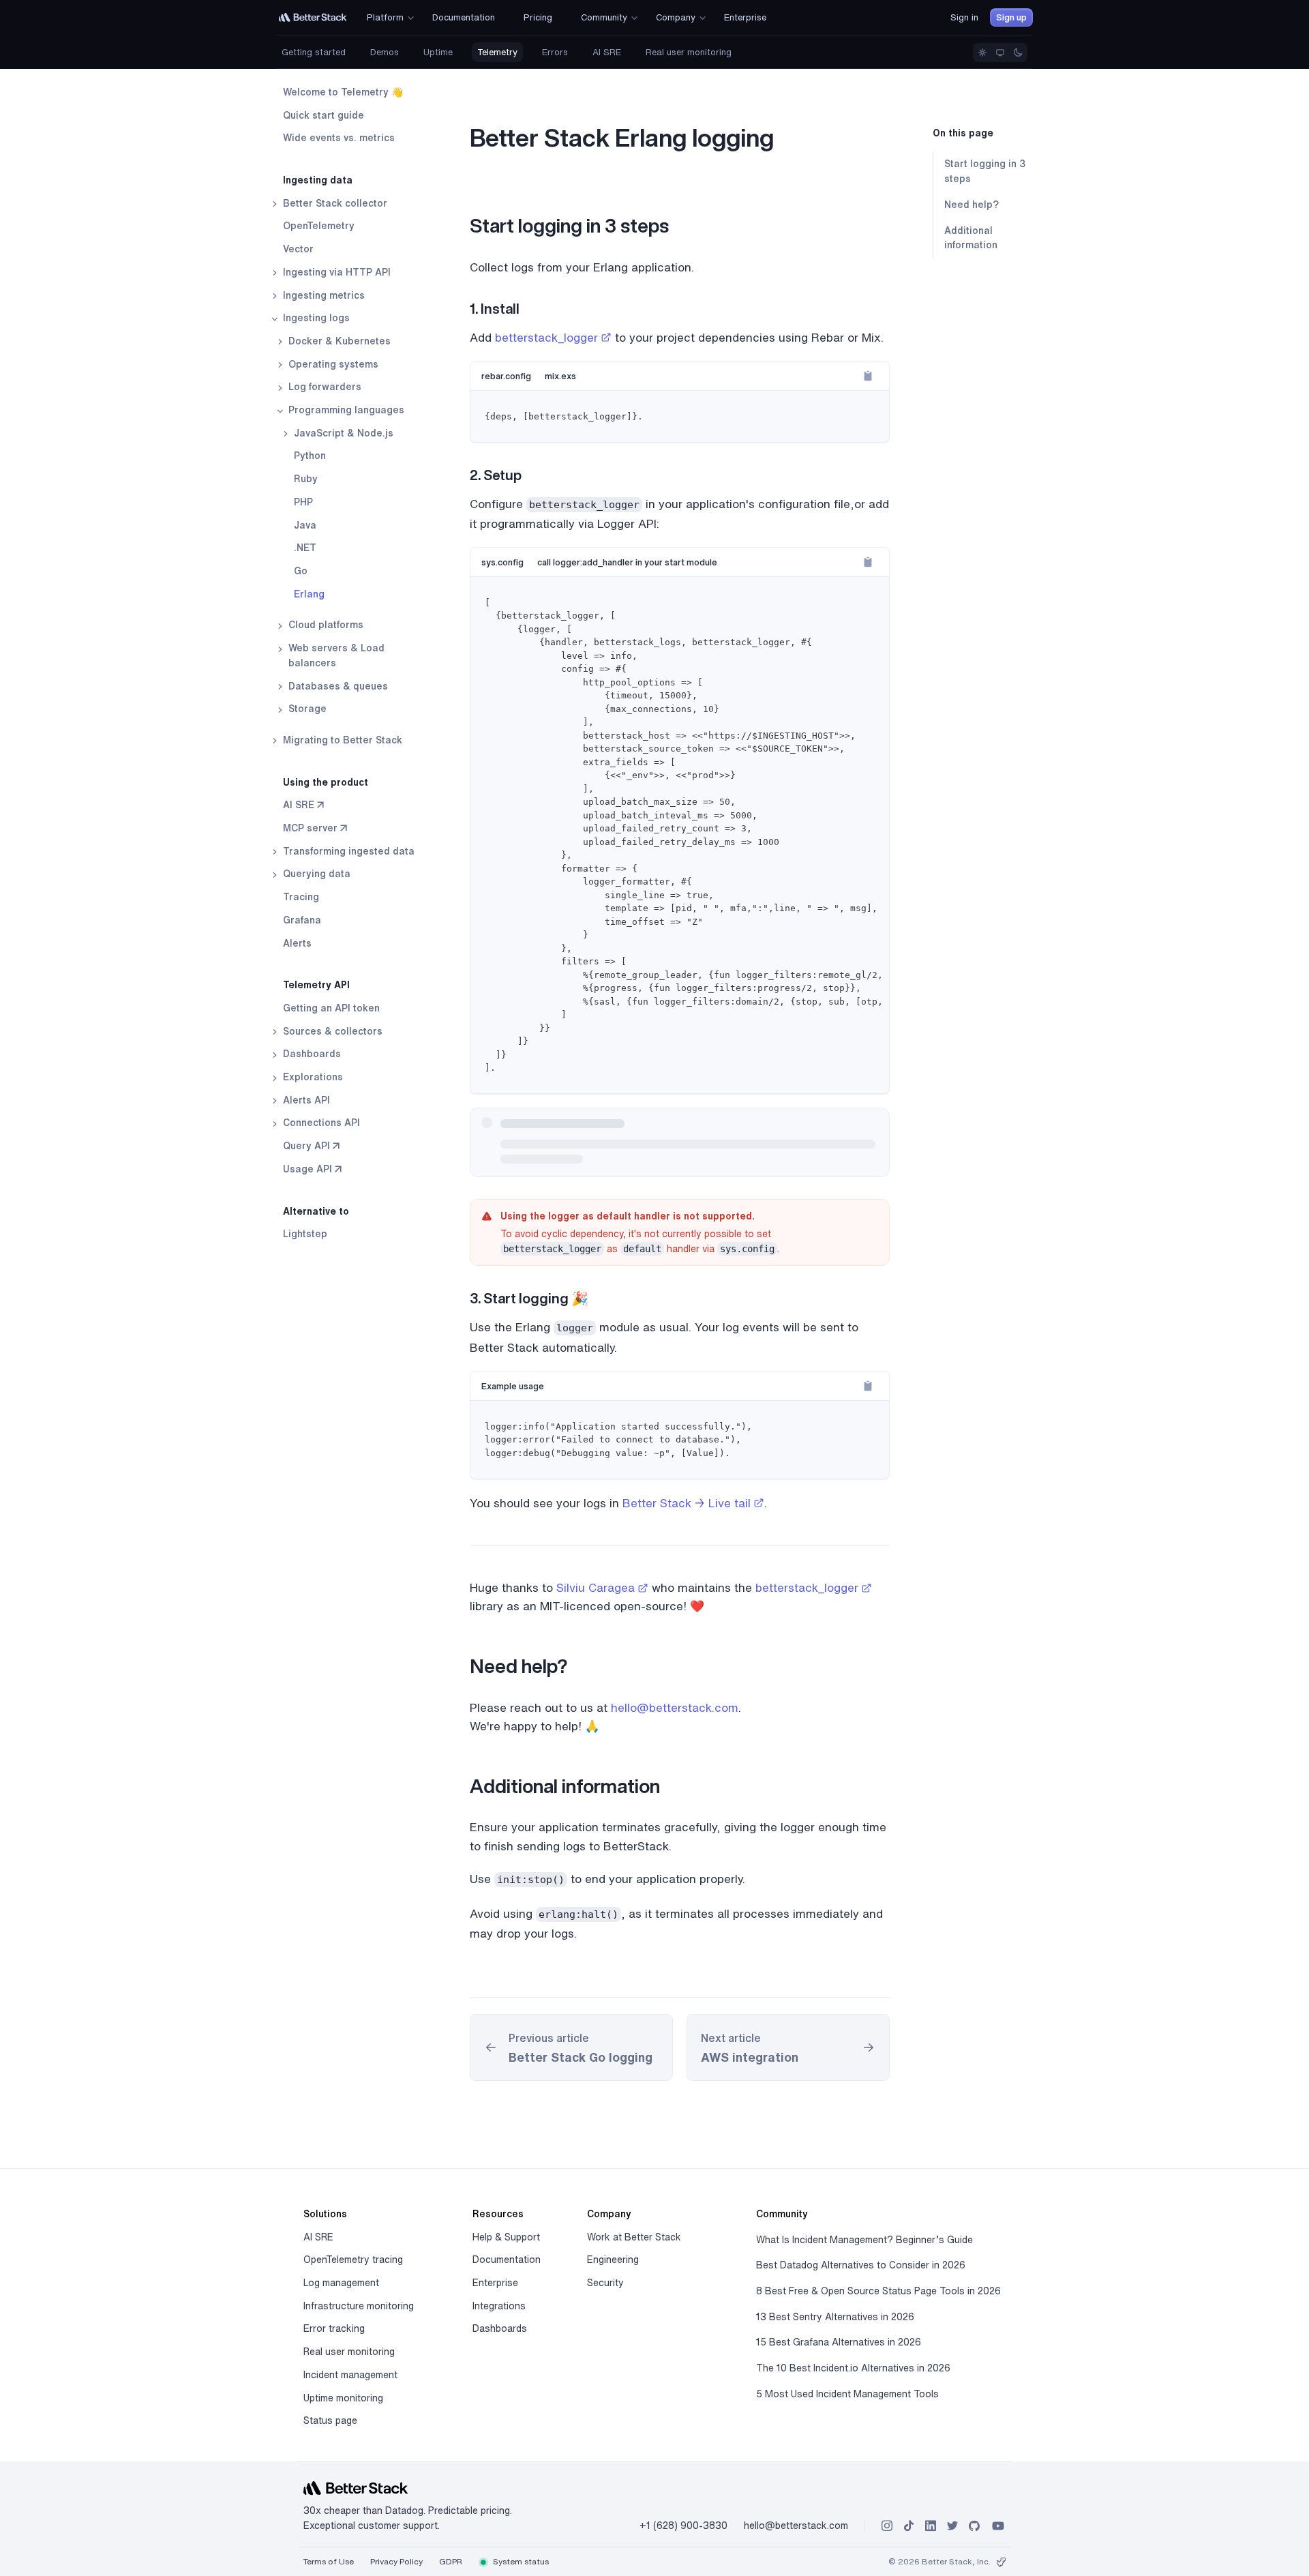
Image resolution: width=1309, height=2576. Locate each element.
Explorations (312, 1077)
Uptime (438, 52)
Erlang (309, 594)
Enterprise (495, 2283)
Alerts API (305, 1100)
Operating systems (332, 364)
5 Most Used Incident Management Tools (847, 2394)
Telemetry (497, 52)
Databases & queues (337, 686)
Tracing (301, 897)
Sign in (964, 17)
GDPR (451, 2561)
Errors (555, 52)
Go (301, 571)
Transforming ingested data (347, 851)
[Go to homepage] (313, 17)
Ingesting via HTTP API (335, 272)
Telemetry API (316, 985)
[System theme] (1000, 53)
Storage (306, 709)
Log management (341, 2283)
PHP (303, 502)
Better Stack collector (334, 203)
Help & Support (506, 2237)
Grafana (302, 920)
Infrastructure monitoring (359, 2306)
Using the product (326, 782)
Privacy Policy (396, 2561)
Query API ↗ (311, 1146)
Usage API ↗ (312, 1169)
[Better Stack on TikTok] (909, 2526)
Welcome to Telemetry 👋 (343, 92)
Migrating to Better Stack (341, 740)
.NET (305, 548)
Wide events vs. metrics (339, 138)
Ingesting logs (315, 318)
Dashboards (311, 1054)
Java (305, 525)
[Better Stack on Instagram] (887, 2526)
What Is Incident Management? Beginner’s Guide (864, 2240)
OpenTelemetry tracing (353, 2260)
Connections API (320, 1123)
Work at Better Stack (634, 2237)
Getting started (314, 52)
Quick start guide (324, 115)
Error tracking (334, 2328)
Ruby (306, 479)
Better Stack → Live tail (687, 1503)
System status (520, 2561)
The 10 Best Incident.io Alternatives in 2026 (853, 2368)
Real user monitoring (689, 52)
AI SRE (607, 52)
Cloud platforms (325, 625)
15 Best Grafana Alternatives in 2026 (839, 2342)
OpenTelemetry (319, 226)
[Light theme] (982, 53)
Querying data (315, 874)
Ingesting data (318, 180)
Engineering (613, 2260)
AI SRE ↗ (303, 805)
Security (605, 2283)
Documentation (507, 2260)
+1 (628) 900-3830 (683, 2526)
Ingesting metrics (322, 295)
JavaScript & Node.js (342, 433)
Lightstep (305, 1234)
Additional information (971, 238)
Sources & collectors (331, 1031)
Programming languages (345, 410)
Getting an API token (331, 1008)
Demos (385, 52)
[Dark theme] (1018, 53)
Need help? (972, 205)
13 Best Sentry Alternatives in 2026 (835, 2317)
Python (310, 456)
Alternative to (316, 1211)
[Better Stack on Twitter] (952, 2526)
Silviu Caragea (596, 1587)
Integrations (499, 2306)
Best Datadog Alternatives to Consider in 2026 (861, 2265)
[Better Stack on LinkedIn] (931, 2526)
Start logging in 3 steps (985, 172)
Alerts (297, 943)
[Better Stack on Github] (974, 2526)
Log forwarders (324, 387)
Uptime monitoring (343, 2398)
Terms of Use (329, 2561)
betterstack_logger (546, 337)
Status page (330, 2420)
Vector (298, 249)
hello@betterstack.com (675, 1707)
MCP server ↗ (315, 828)
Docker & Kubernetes (338, 341)
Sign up (1011, 17)
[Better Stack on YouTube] (998, 2526)
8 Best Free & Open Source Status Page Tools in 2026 (878, 2291)
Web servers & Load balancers (335, 655)
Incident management (350, 2375)
